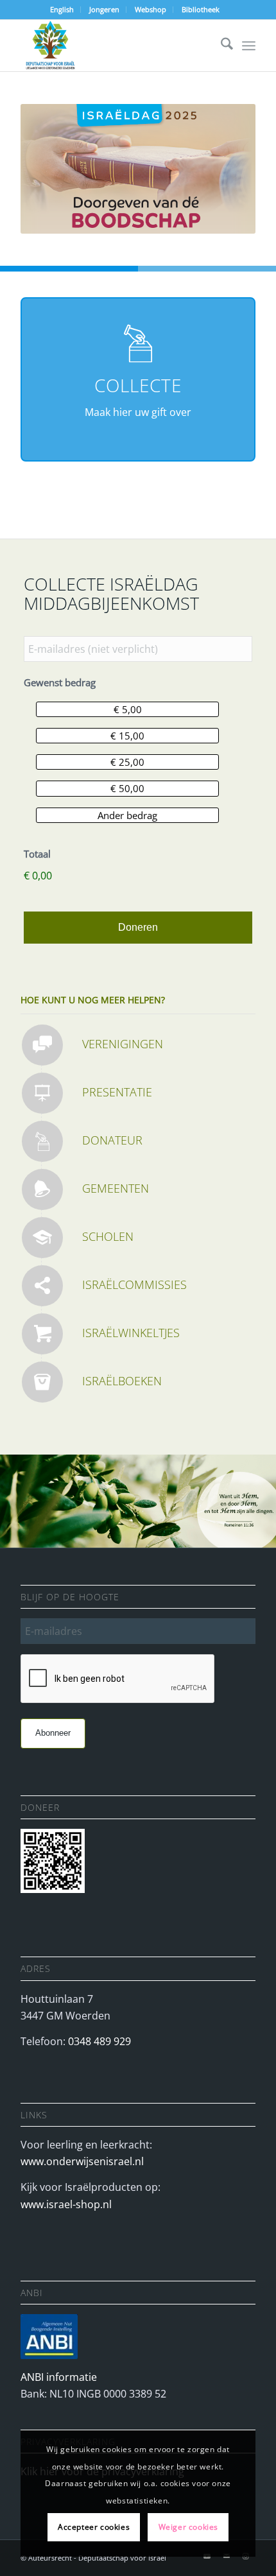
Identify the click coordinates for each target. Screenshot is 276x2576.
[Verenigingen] (42, 1045)
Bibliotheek (201, 9)
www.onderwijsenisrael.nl (82, 2161)
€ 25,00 (127, 762)
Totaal (37, 854)
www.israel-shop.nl (66, 2204)
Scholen (108, 1236)
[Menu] (249, 46)
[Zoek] (220, 46)
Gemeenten (116, 1188)
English (62, 9)
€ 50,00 (127, 788)
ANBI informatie (59, 2377)
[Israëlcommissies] (42, 1286)
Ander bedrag (127, 815)
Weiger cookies (188, 2527)
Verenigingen (123, 1044)
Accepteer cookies (94, 2527)
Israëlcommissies (134, 1284)
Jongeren (104, 9)
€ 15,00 (127, 736)
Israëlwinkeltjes (131, 1333)
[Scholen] (42, 1238)
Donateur (112, 1140)
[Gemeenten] (42, 1189)
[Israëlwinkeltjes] (42, 1334)
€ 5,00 (128, 709)
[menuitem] (62, 10)
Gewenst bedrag (60, 683)
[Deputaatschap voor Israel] (114, 46)
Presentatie (117, 1092)
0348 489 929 (99, 2041)
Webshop (151, 9)
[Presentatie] (42, 1093)
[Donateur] (42, 1141)
